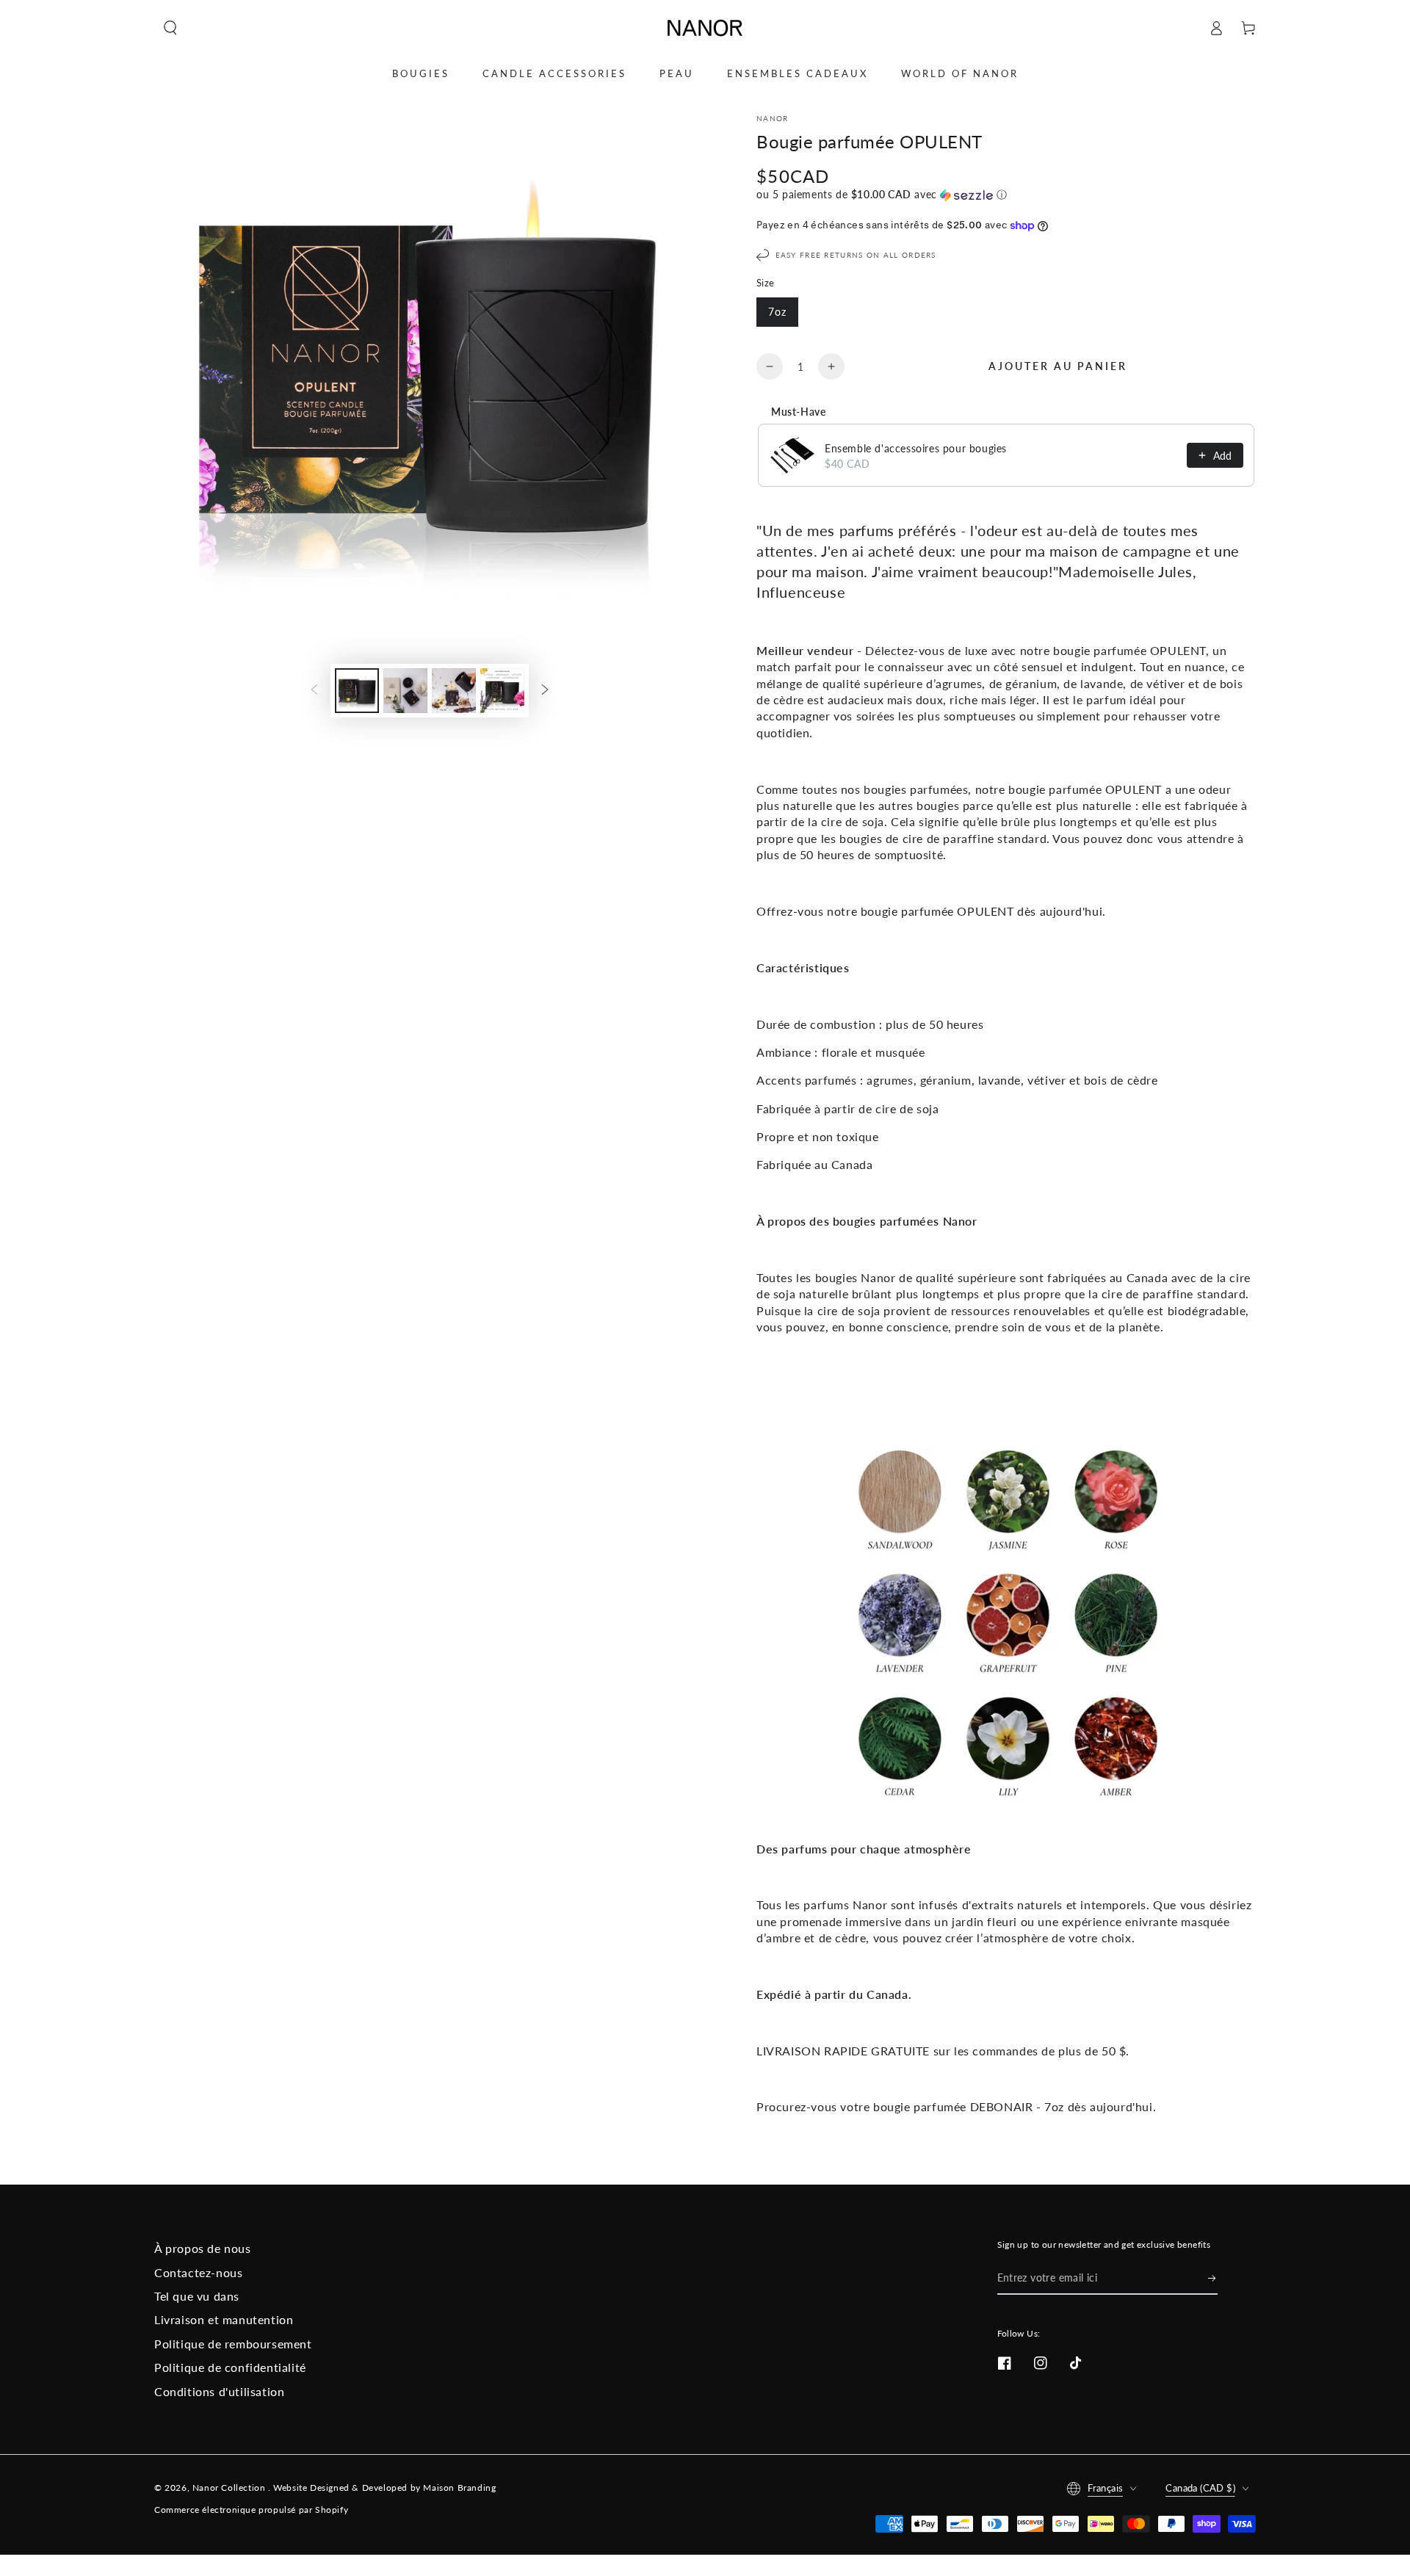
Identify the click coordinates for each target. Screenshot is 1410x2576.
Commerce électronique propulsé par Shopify (251, 2510)
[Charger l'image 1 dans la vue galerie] (357, 691)
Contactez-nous (198, 2272)
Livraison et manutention (224, 2319)
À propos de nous (203, 2248)
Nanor (773, 118)
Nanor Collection (230, 2488)
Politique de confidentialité (230, 2367)
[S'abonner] (1213, 2278)
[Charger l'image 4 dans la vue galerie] (502, 691)
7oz (777, 312)
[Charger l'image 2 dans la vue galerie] (405, 691)
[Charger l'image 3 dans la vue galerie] (454, 691)
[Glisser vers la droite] (545, 690)
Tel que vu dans (197, 2296)
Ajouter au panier (1058, 366)
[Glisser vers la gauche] (314, 690)
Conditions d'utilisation (219, 2391)
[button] (170, 28)
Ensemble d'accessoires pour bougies (916, 448)
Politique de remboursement (233, 2344)
